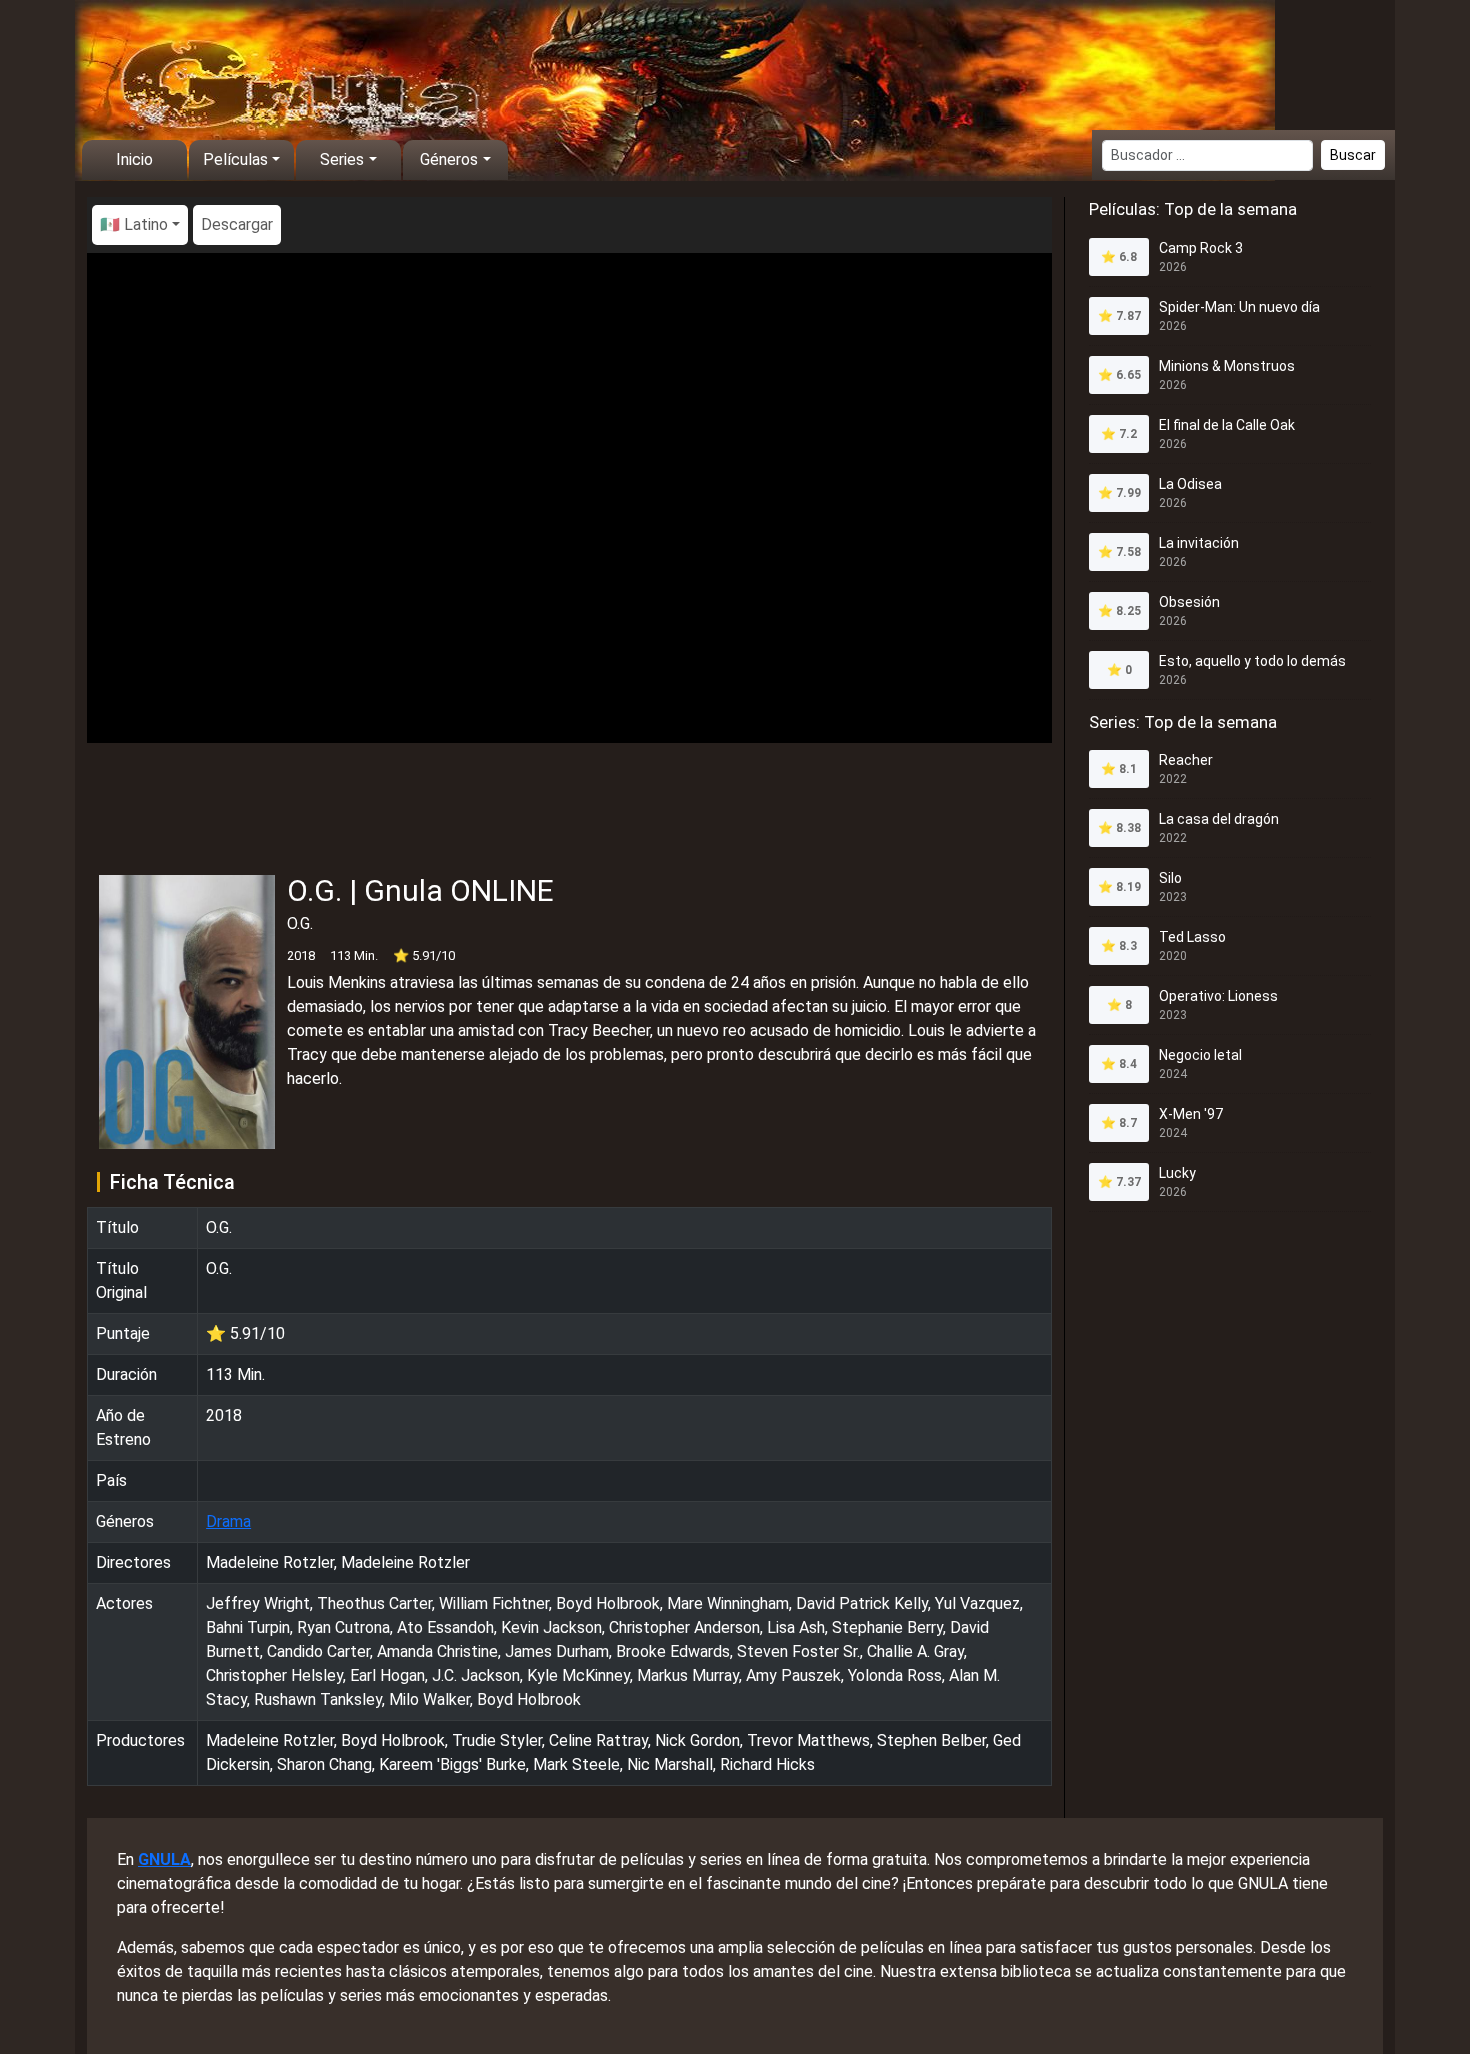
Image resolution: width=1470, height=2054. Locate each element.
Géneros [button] (449, 159)
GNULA (164, 1859)
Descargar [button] (237, 224)
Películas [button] (235, 159)
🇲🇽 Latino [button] (134, 224)
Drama (228, 1521)
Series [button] (342, 159)
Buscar (1353, 155)
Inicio (134, 159)
